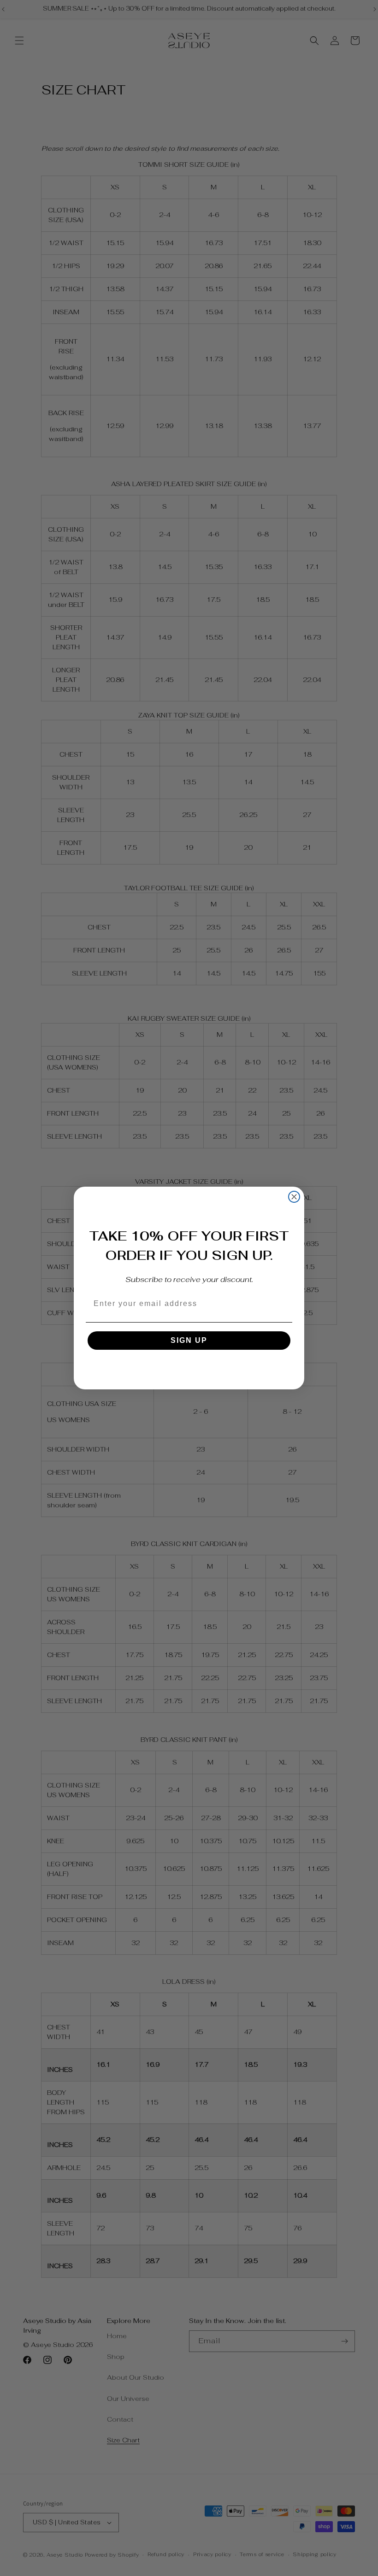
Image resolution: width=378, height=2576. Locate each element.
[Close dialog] (294, 1197)
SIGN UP (189, 1340)
